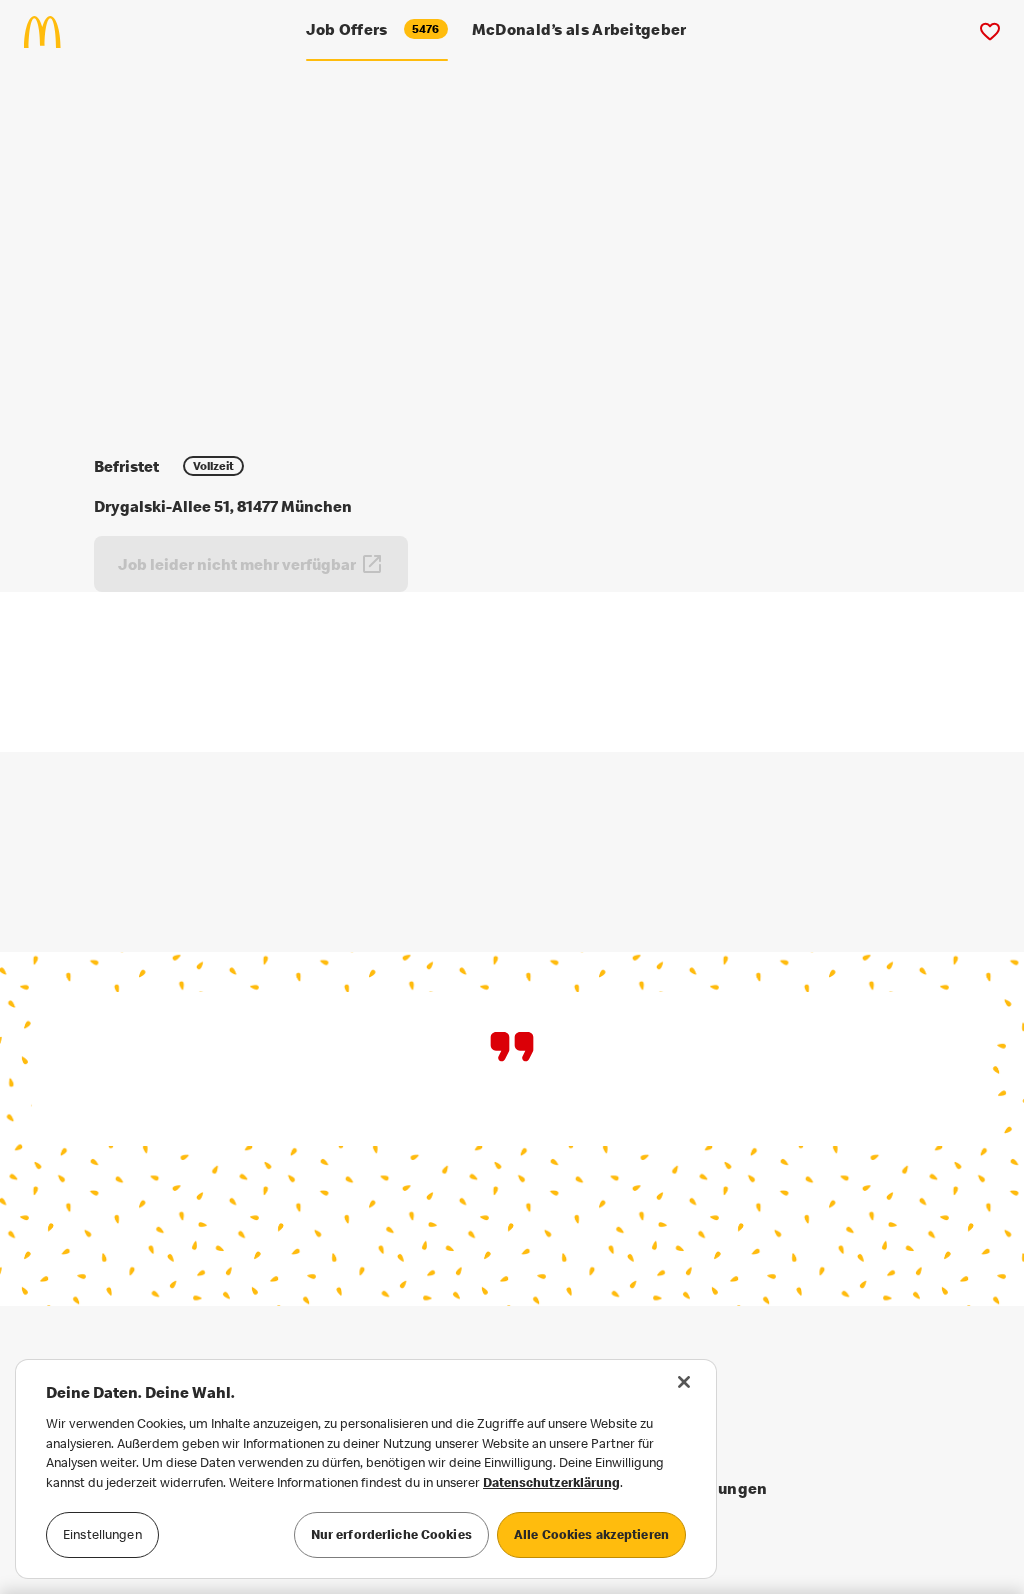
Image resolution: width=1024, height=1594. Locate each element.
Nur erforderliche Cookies (391, 1534)
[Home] (50, 32)
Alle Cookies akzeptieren (591, 1534)
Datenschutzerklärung (551, 1482)
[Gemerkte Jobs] (989, 32)
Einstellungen (102, 1534)
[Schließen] (684, 1382)
